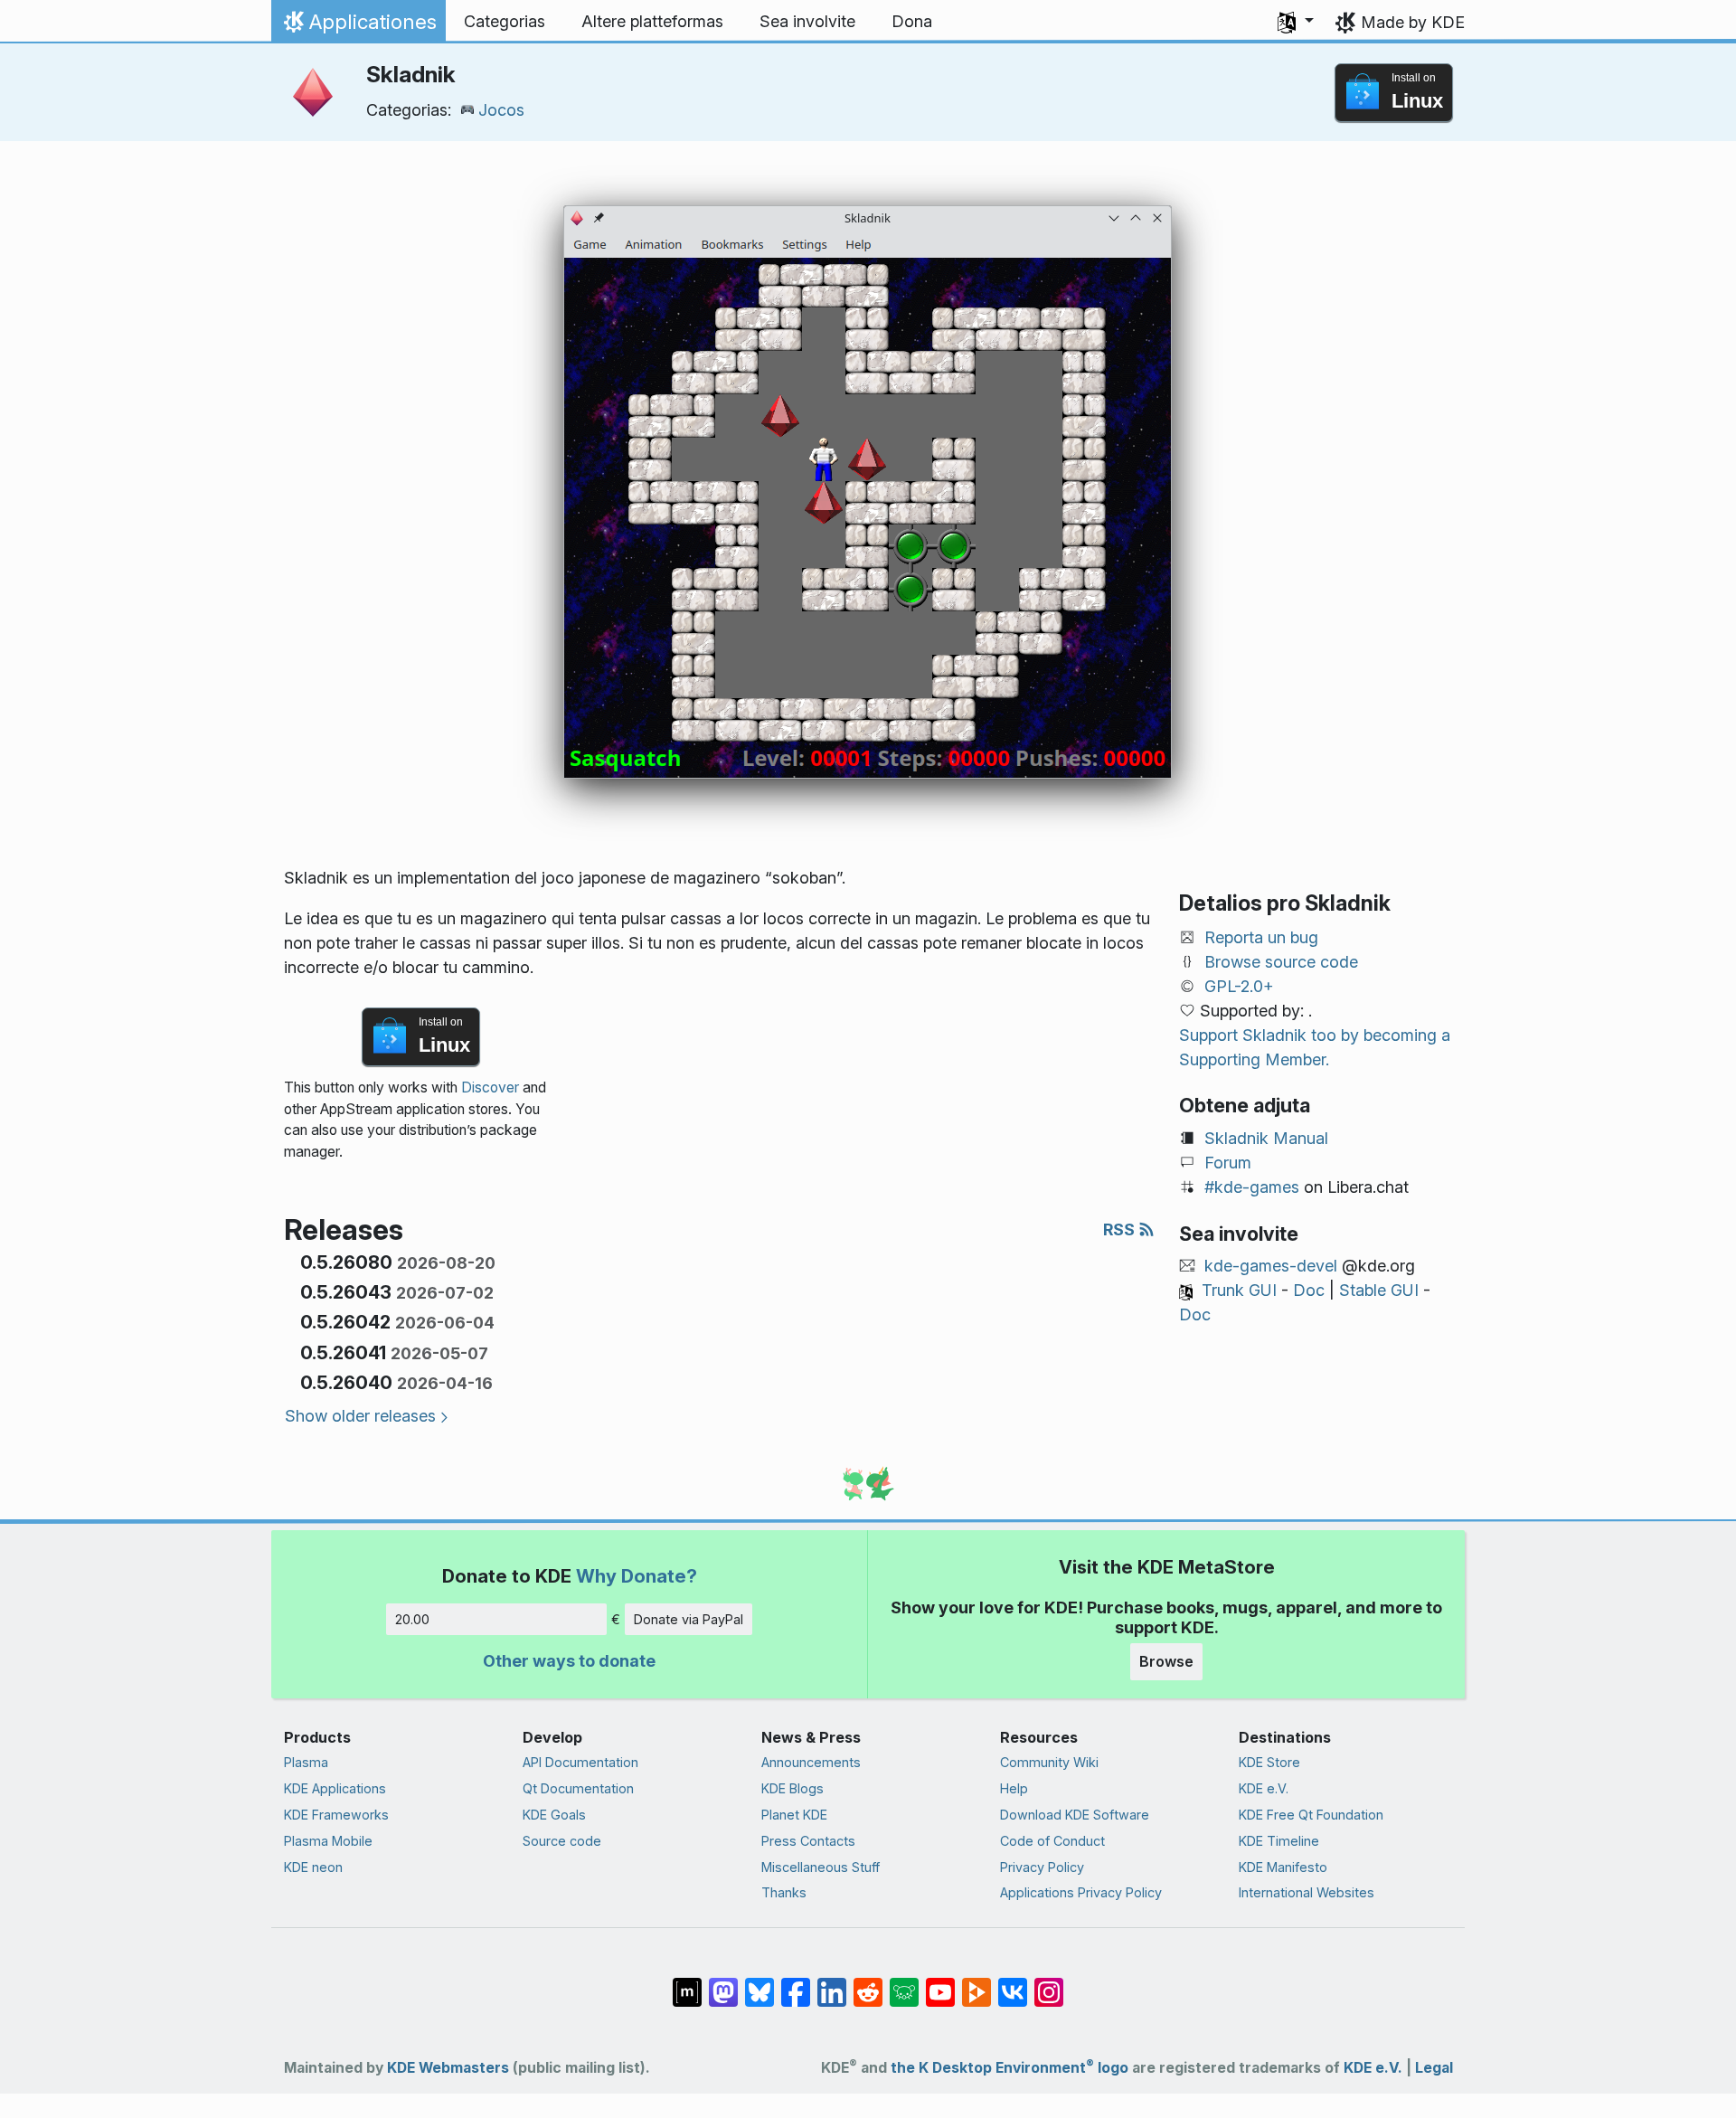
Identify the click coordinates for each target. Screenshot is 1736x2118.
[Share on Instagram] (1049, 1983)
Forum (1228, 1163)
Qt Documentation (578, 1788)
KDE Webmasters (448, 2068)
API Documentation (580, 1762)
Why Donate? (637, 1576)
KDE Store (1269, 1762)
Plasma (306, 1762)
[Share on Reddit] (868, 1983)
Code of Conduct (1052, 1841)
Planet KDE (794, 1815)
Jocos (501, 110)
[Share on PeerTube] (976, 1983)
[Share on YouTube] (940, 1983)
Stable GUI (1379, 1290)
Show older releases (360, 1416)
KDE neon (313, 1867)
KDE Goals (554, 1815)
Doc (1309, 1290)
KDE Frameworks (336, 1815)
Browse (1166, 1661)
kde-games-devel (1271, 1266)
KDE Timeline (1279, 1841)
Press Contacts (808, 1841)
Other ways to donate (569, 1661)
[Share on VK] (1013, 1983)
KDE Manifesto (1283, 1867)
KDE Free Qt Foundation (1311, 1815)
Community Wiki (1049, 1762)
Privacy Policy (1042, 1867)
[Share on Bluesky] (759, 1983)
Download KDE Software (1075, 1815)
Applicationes (358, 26)
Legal (1434, 2068)
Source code (562, 1841)
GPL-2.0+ (1239, 986)
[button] (1296, 22)
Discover (490, 1087)
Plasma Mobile (328, 1841)
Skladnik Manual (1266, 1138)
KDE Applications (335, 1788)
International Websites (1307, 1892)
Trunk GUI (1239, 1290)
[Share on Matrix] (687, 1983)
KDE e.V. (1264, 1788)
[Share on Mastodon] (723, 1983)
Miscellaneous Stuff (821, 1867)
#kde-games (1252, 1187)
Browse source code (1281, 962)
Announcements (811, 1762)
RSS (1121, 1229)
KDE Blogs (793, 1788)
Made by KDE (1413, 22)
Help (1014, 1788)
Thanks (784, 1892)
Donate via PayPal (689, 1619)
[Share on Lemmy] (904, 1983)
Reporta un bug (1261, 937)
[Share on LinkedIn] (832, 1983)
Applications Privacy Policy (1081, 1892)
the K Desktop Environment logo (1010, 2068)
